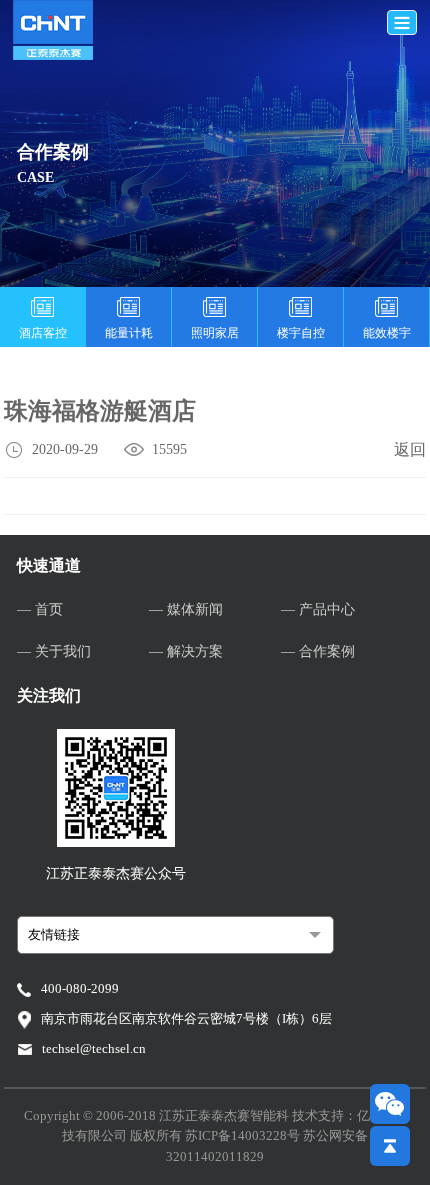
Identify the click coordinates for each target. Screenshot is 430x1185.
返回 (410, 449)
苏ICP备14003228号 (244, 1135)
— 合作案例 (318, 651)
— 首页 (40, 609)
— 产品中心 (318, 609)
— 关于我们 (54, 651)
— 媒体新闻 (186, 609)
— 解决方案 (186, 651)
